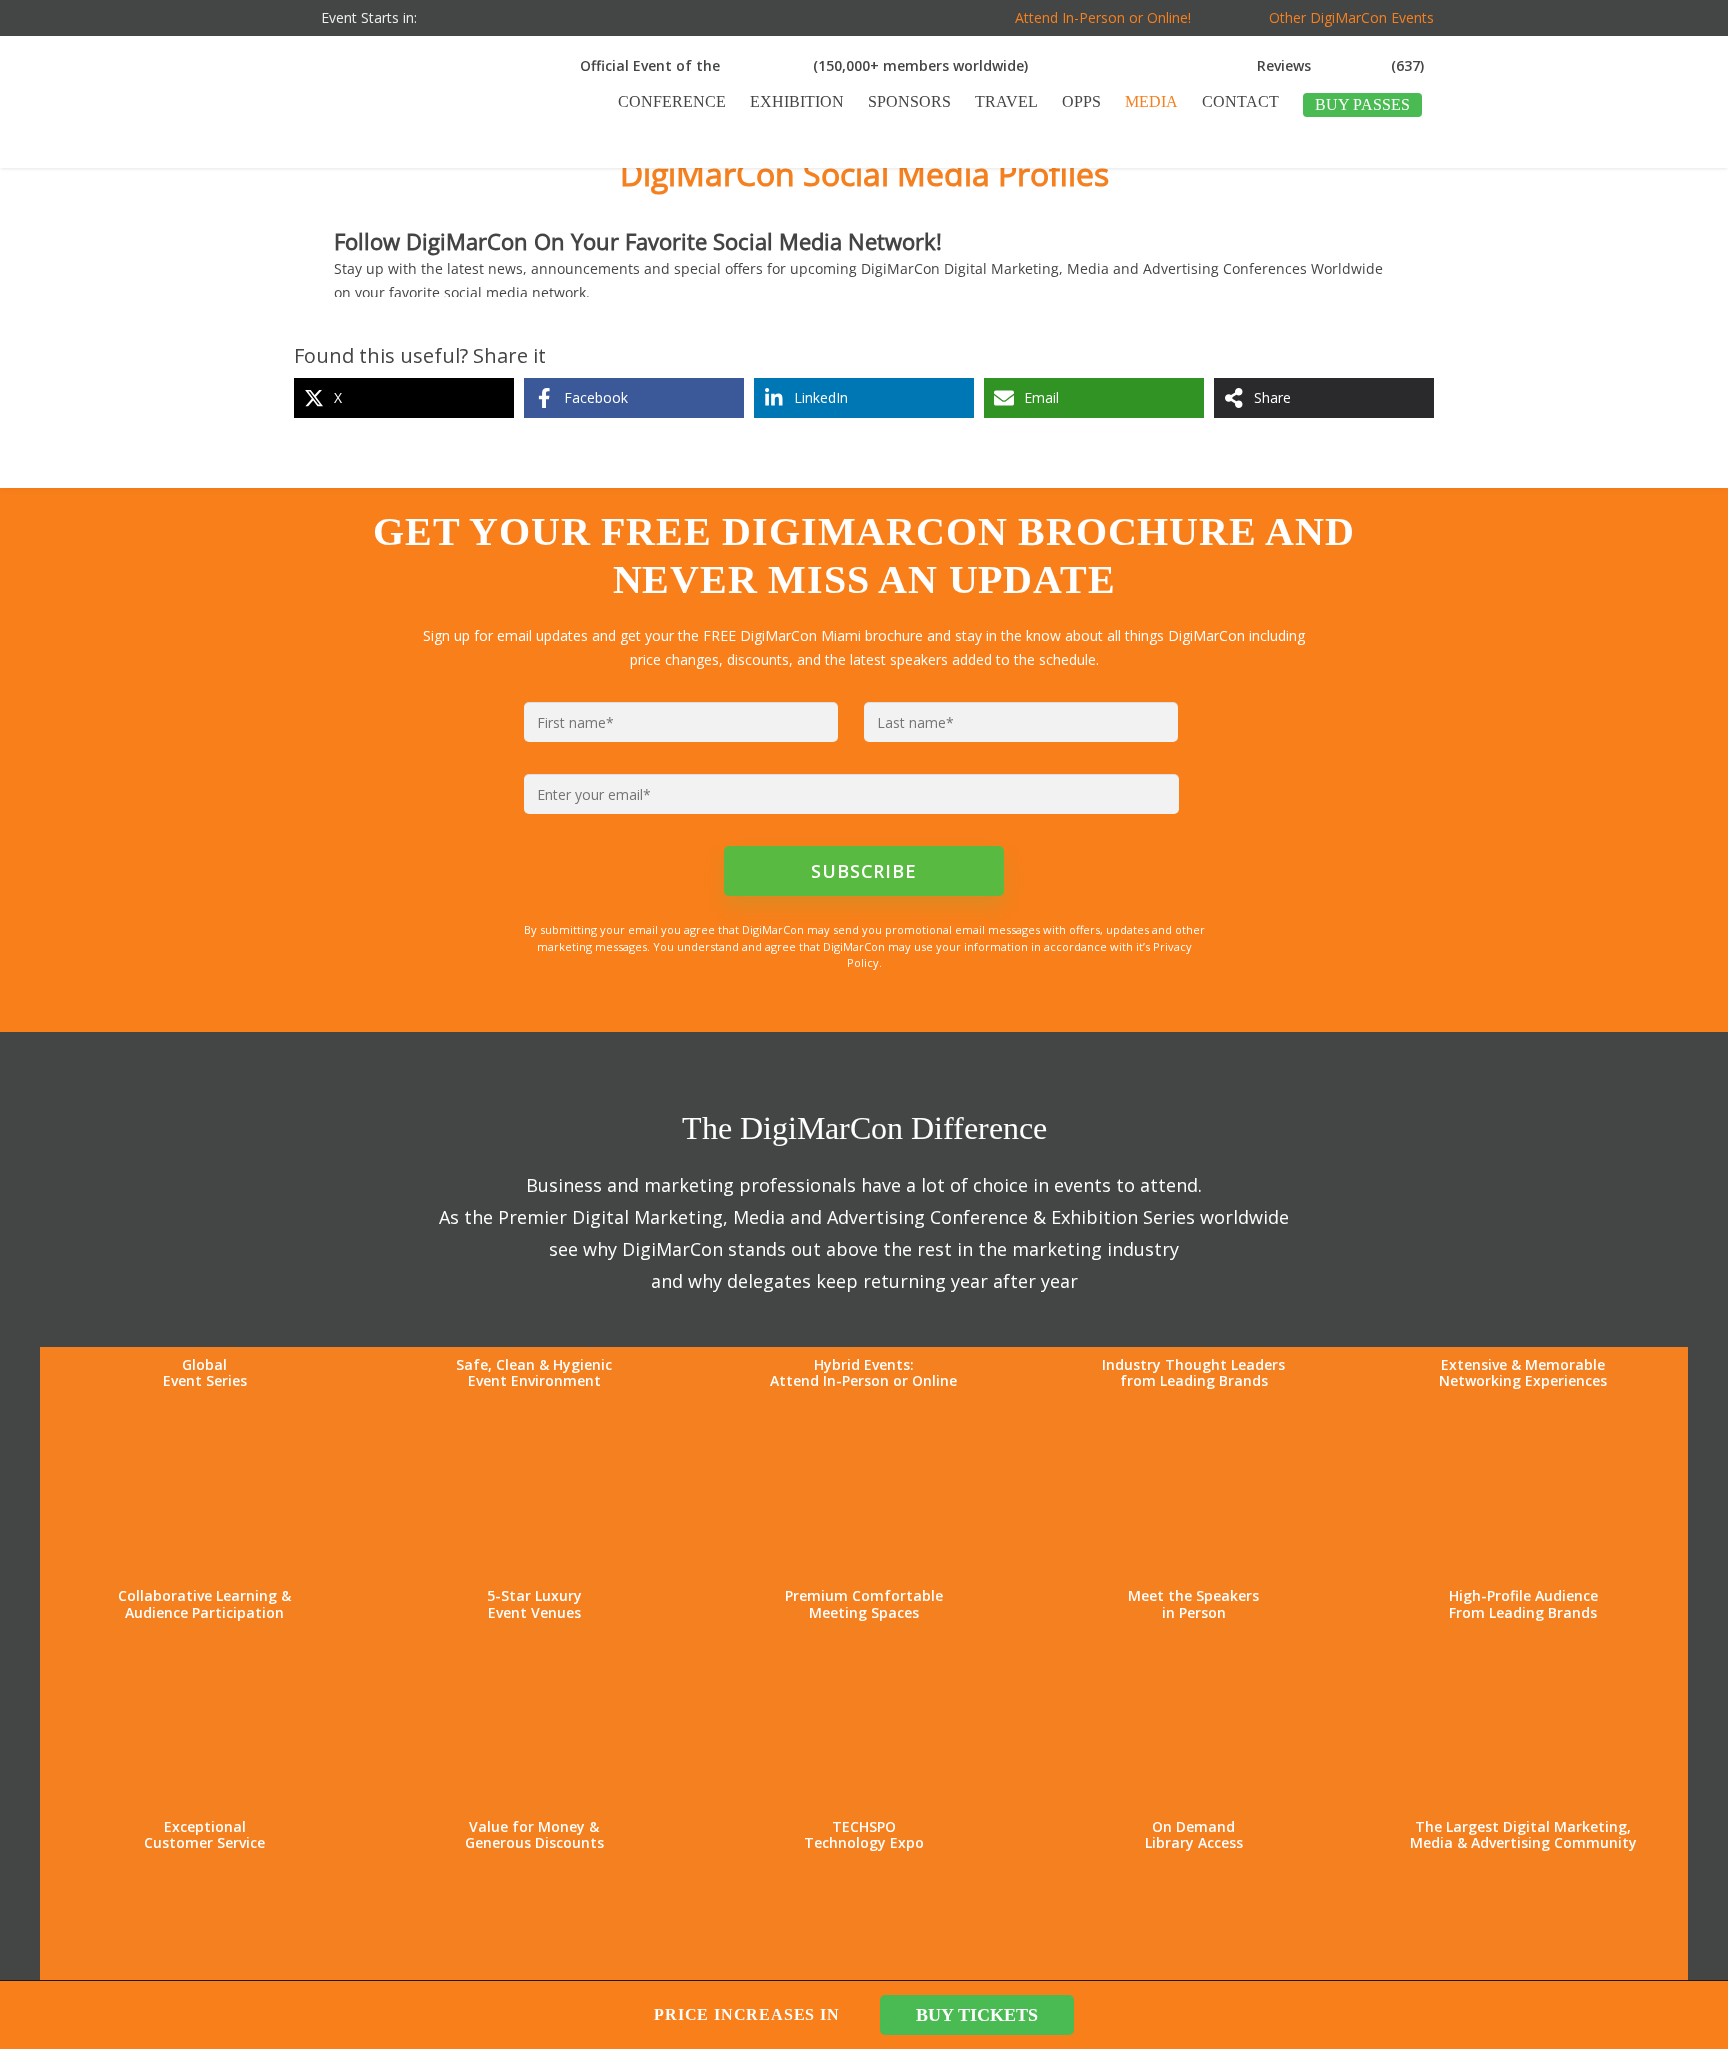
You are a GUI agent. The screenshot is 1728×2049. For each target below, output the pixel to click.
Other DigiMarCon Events (1351, 17)
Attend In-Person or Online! (1103, 17)
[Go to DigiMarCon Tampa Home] (358, 158)
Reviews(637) (1340, 65)
